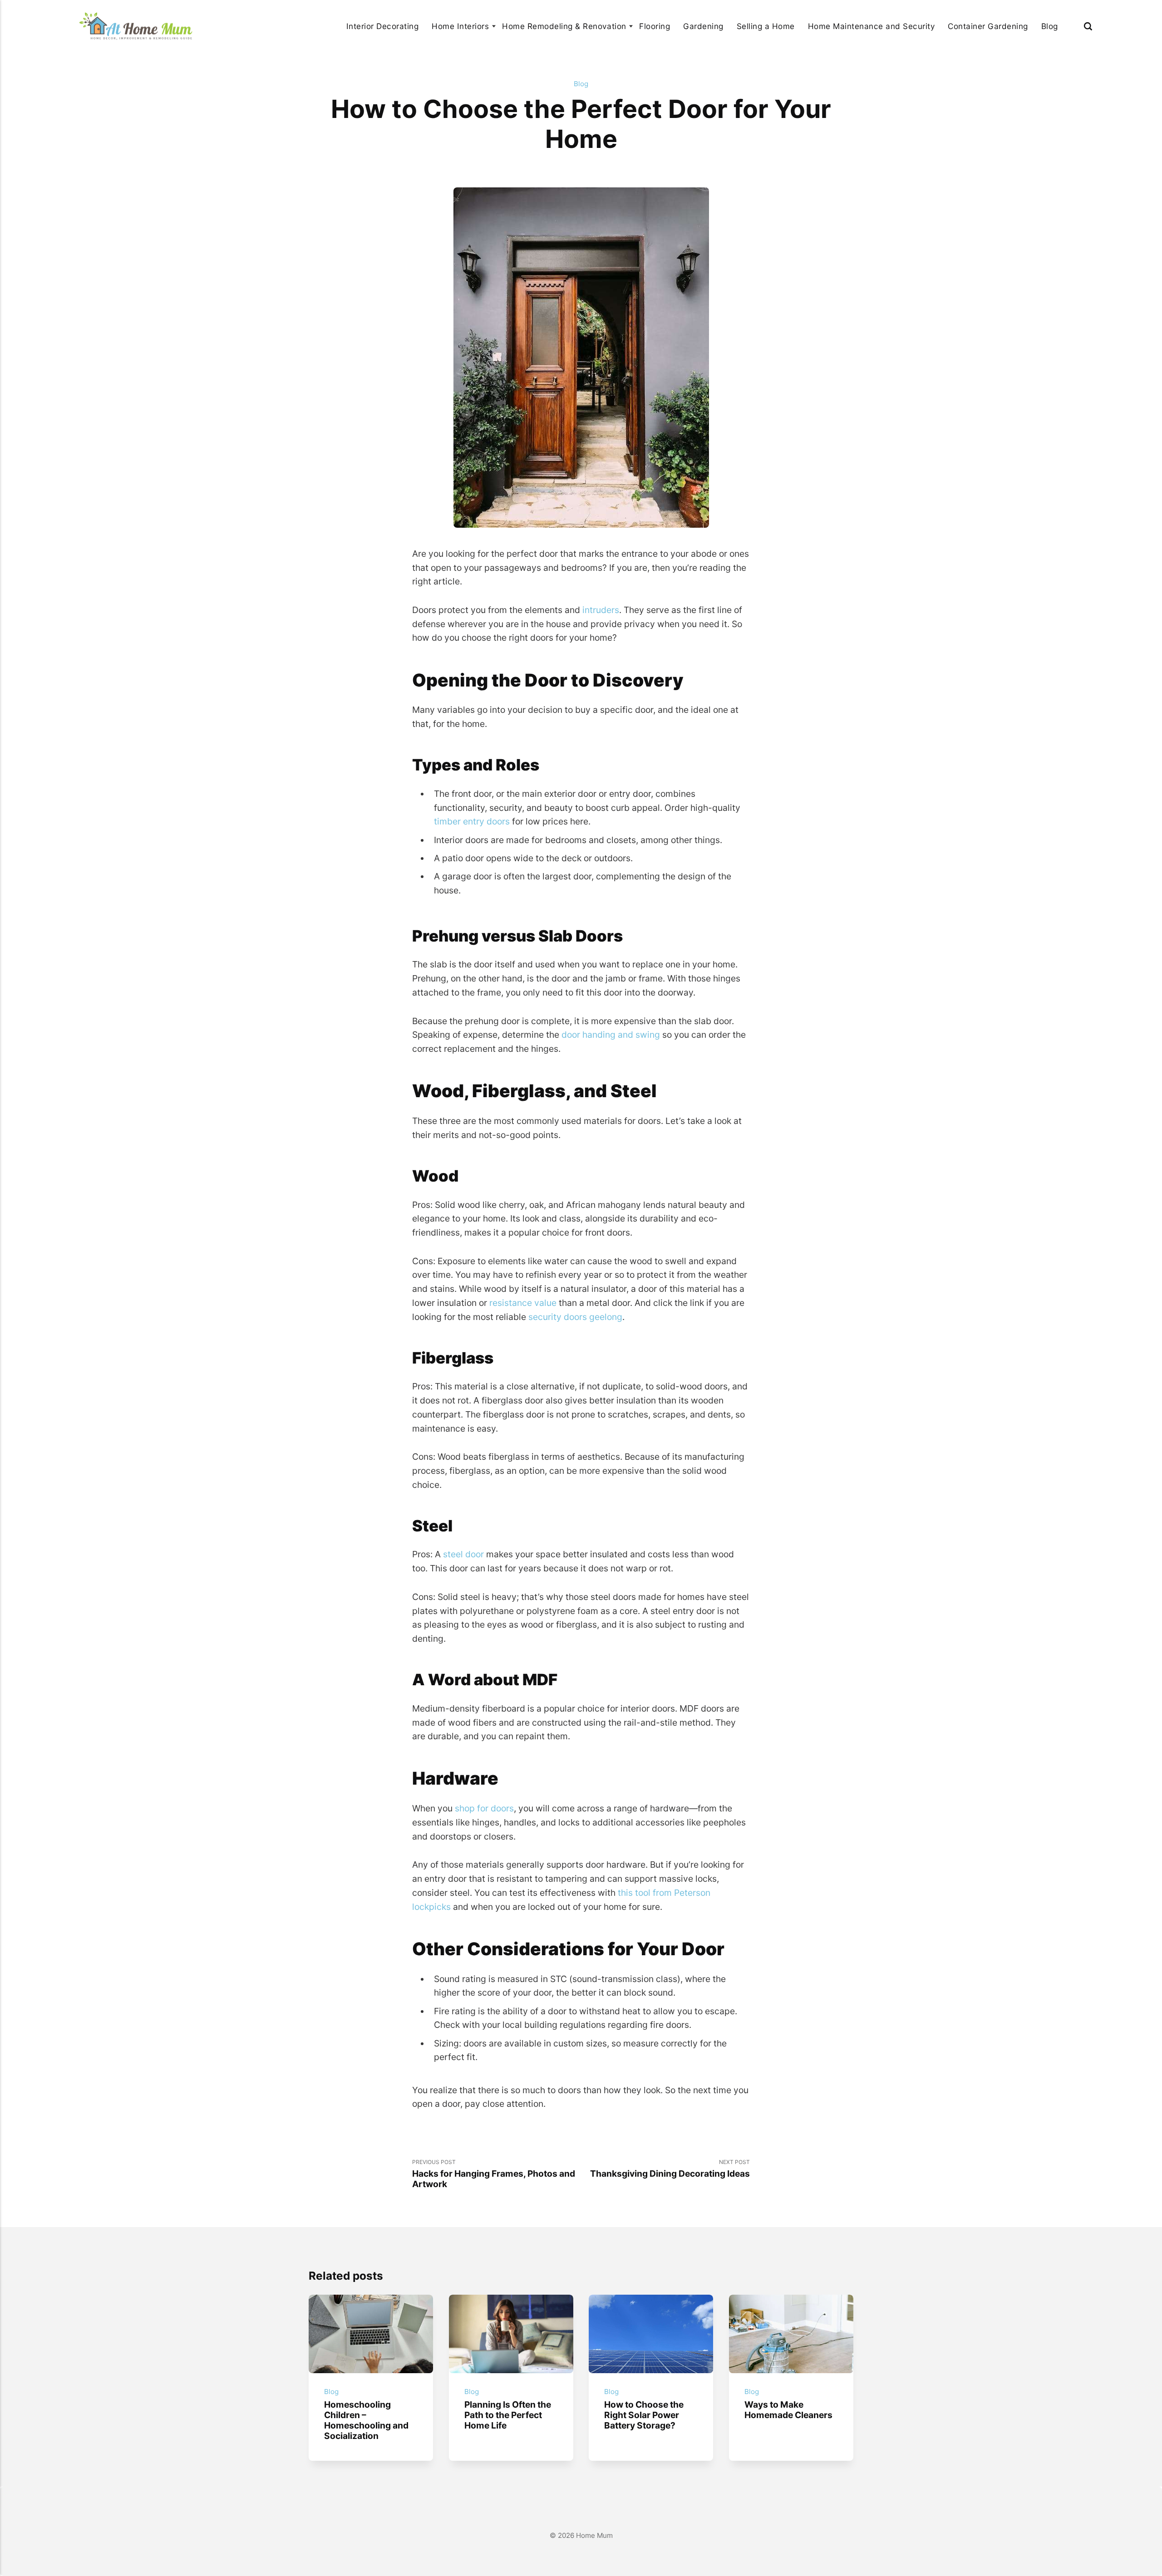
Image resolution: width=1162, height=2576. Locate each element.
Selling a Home (766, 26)
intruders (601, 610)
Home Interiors (460, 26)
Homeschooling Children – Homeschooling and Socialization (366, 2420)
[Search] (1088, 26)
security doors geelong (575, 1317)
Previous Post (494, 2174)
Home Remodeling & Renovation (564, 26)
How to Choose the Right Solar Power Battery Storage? (644, 2415)
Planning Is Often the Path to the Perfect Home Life (507, 2415)
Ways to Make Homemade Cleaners (788, 2410)
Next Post (670, 2169)
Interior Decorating (383, 26)
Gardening (703, 26)
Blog (1050, 26)
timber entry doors (472, 821)
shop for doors (484, 1808)
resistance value (523, 1303)
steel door (463, 1554)
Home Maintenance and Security (871, 26)
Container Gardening (988, 26)
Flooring (655, 26)
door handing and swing (611, 1035)
